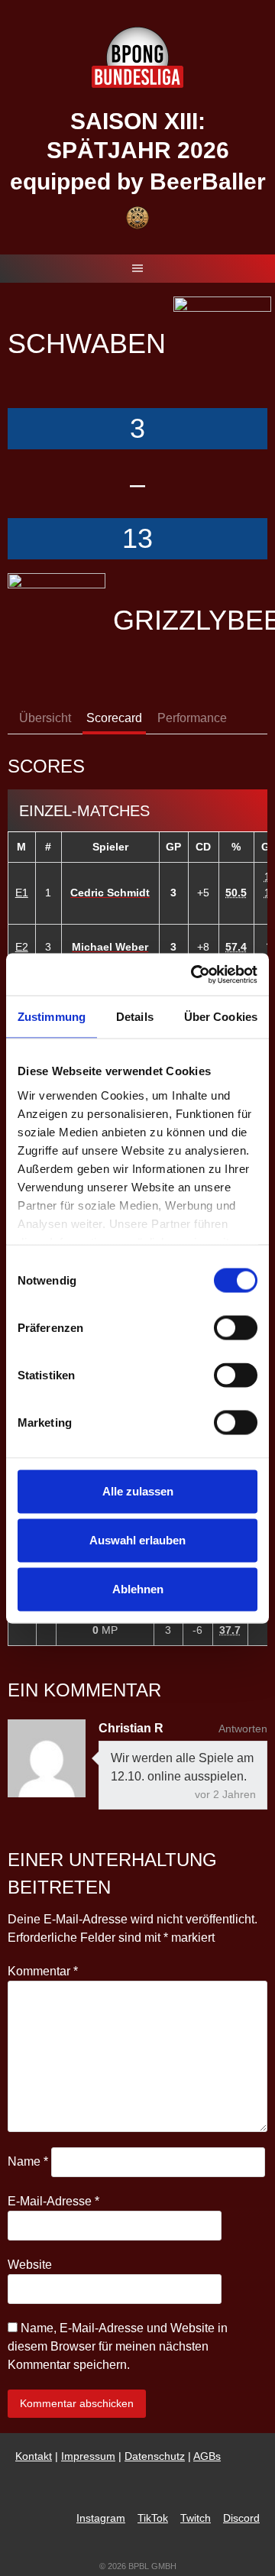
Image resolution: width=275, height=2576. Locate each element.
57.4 (236, 947)
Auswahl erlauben (137, 1540)
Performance (192, 718)
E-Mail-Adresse (53, 2201)
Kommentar (43, 1971)
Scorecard (114, 718)
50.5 (236, 893)
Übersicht (45, 718)
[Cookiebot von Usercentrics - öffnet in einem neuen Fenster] (194, 974)
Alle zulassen (138, 1491)
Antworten (243, 1729)
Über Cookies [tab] (221, 1017)
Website (30, 2265)
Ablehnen (138, 1589)
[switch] (236, 1328)
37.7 (230, 1630)
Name (28, 2161)
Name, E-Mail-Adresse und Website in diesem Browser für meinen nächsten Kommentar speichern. (118, 2346)
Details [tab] (135, 1017)
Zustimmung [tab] (52, 1017)
